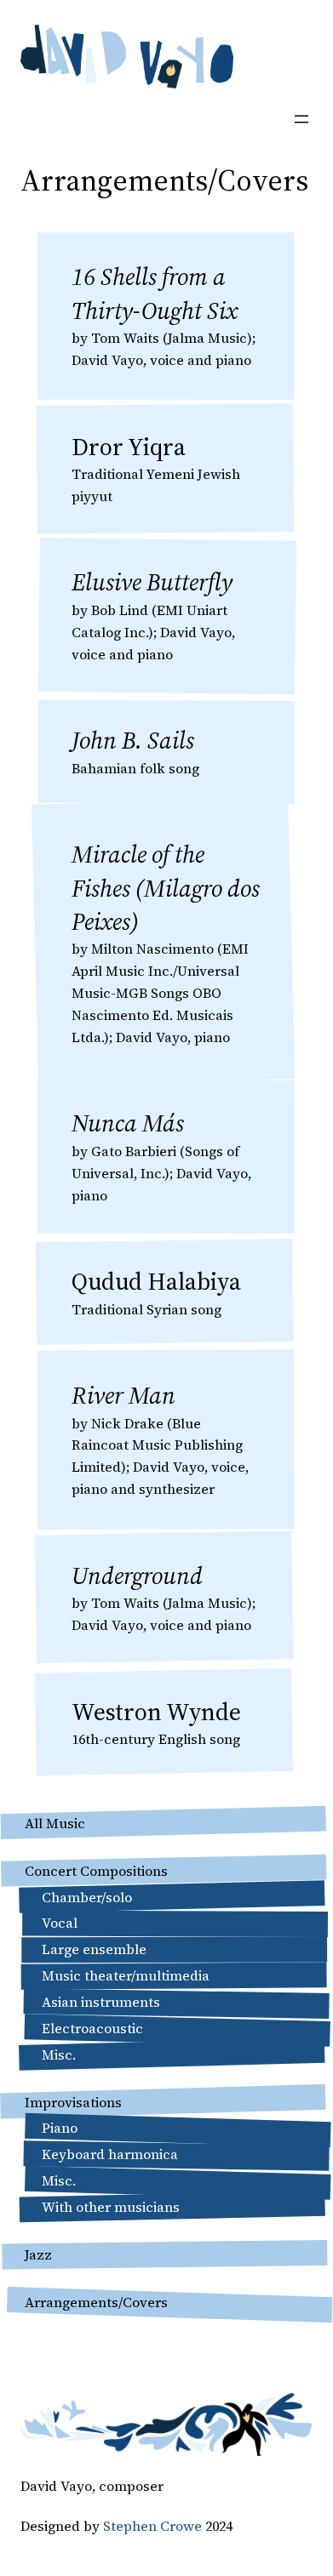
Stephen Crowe (152, 2526)
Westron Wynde (156, 1712)
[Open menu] (301, 119)
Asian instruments (101, 2002)
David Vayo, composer (92, 2486)
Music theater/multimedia (126, 1975)
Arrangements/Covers (96, 2302)
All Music (55, 1823)
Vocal (60, 1923)
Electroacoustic (92, 2028)
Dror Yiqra (129, 447)
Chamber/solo (87, 1897)
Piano (60, 2128)
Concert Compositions (96, 1871)
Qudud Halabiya (156, 1281)
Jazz (38, 2254)
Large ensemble (94, 1949)
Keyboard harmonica (110, 2154)
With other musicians (111, 2207)
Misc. (59, 2055)
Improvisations (73, 2102)
